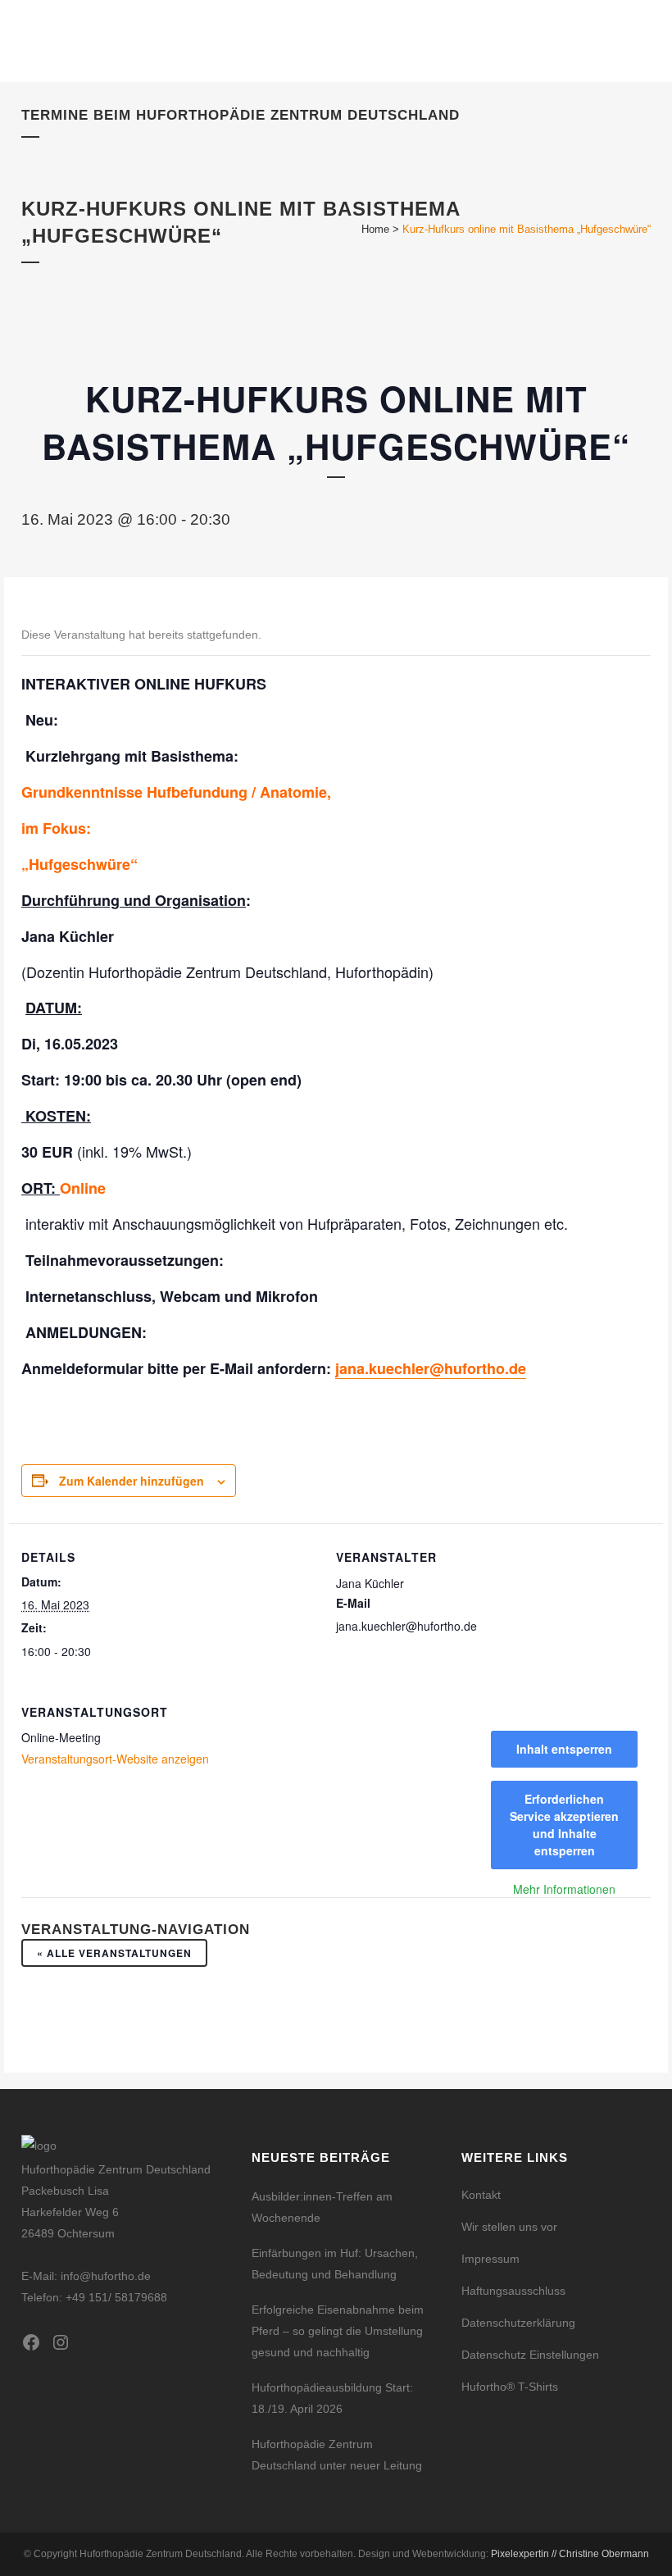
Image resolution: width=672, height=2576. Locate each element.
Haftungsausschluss (513, 2291)
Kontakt (481, 2195)
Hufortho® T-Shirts (510, 2387)
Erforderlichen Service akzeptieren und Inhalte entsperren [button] (564, 1825)
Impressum (490, 2259)
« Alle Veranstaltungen (114, 1953)
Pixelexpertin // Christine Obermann (570, 2554)
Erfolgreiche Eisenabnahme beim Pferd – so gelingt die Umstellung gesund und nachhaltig (338, 2331)
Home (375, 229)
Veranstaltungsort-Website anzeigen (115, 1759)
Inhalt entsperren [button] (564, 1749)
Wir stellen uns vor (509, 2227)
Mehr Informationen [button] (564, 1890)
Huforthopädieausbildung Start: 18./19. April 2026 (332, 2398)
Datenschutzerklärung (518, 2323)
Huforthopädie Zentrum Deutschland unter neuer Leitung (337, 2455)
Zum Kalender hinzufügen (132, 1481)
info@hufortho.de (106, 2276)
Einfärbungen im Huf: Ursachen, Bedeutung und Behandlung (335, 2264)
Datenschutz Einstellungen (530, 2355)
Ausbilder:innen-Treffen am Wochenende (322, 2207)
